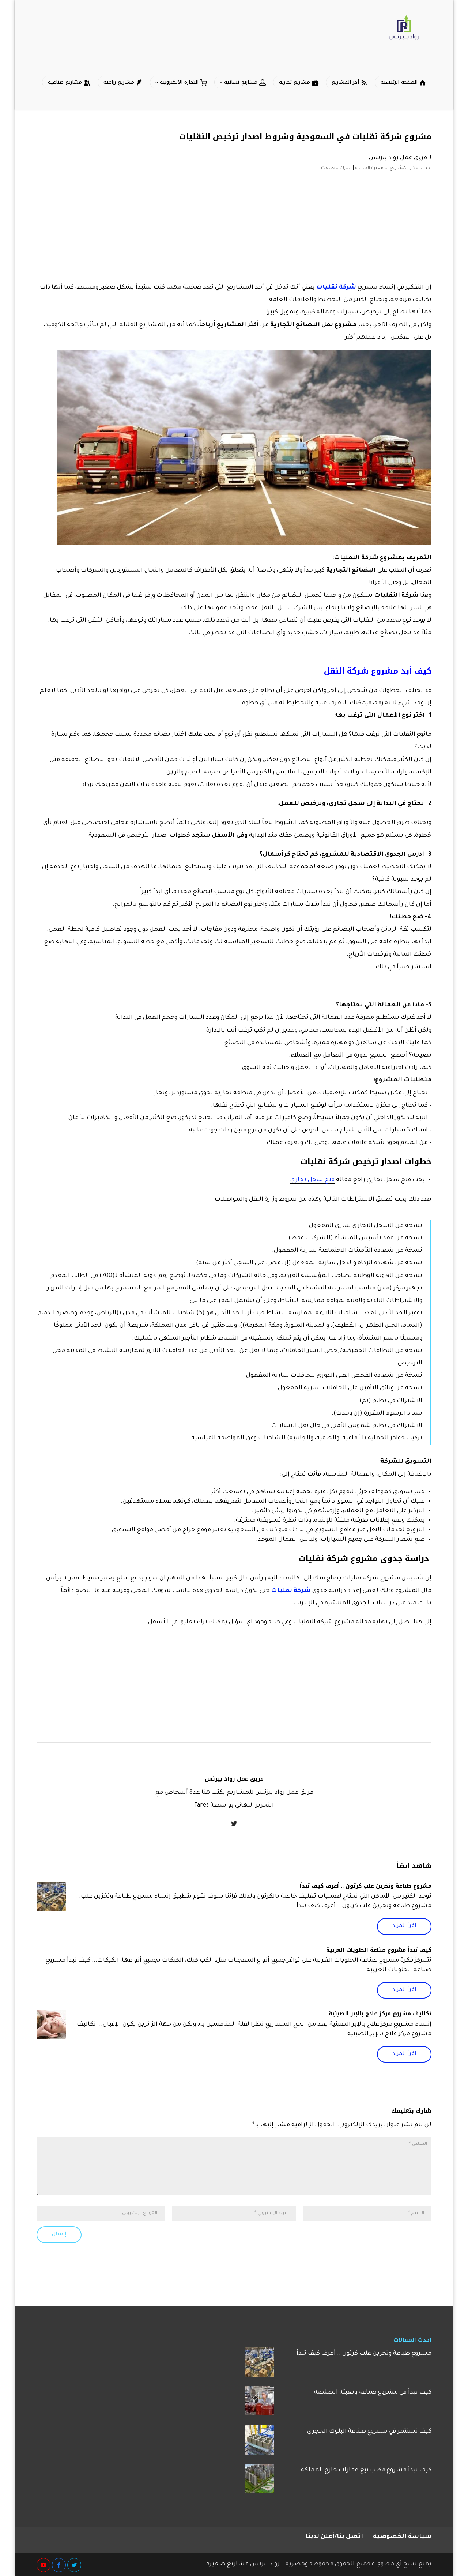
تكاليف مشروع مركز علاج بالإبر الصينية (380, 2014)
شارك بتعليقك (336, 168)
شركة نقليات (291, 1591)
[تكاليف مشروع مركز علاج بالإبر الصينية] (51, 2024)
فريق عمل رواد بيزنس (398, 158)
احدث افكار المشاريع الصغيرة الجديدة (393, 168)
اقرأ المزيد (404, 1926)
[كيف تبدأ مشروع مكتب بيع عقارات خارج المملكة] (260, 2481)
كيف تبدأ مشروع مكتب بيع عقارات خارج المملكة (366, 2470)
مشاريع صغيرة (227, 2564)
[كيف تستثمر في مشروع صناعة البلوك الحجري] (260, 2443)
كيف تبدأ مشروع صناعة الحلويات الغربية (379, 1950)
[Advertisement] (234, 225)
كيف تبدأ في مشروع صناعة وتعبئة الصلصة (373, 2392)
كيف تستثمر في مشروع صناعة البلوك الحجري (369, 2432)
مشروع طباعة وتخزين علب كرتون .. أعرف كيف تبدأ (366, 1886)
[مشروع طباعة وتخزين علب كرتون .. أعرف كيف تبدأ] (51, 1897)
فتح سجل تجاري (312, 1180)
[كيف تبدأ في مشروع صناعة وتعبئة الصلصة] (260, 2403)
